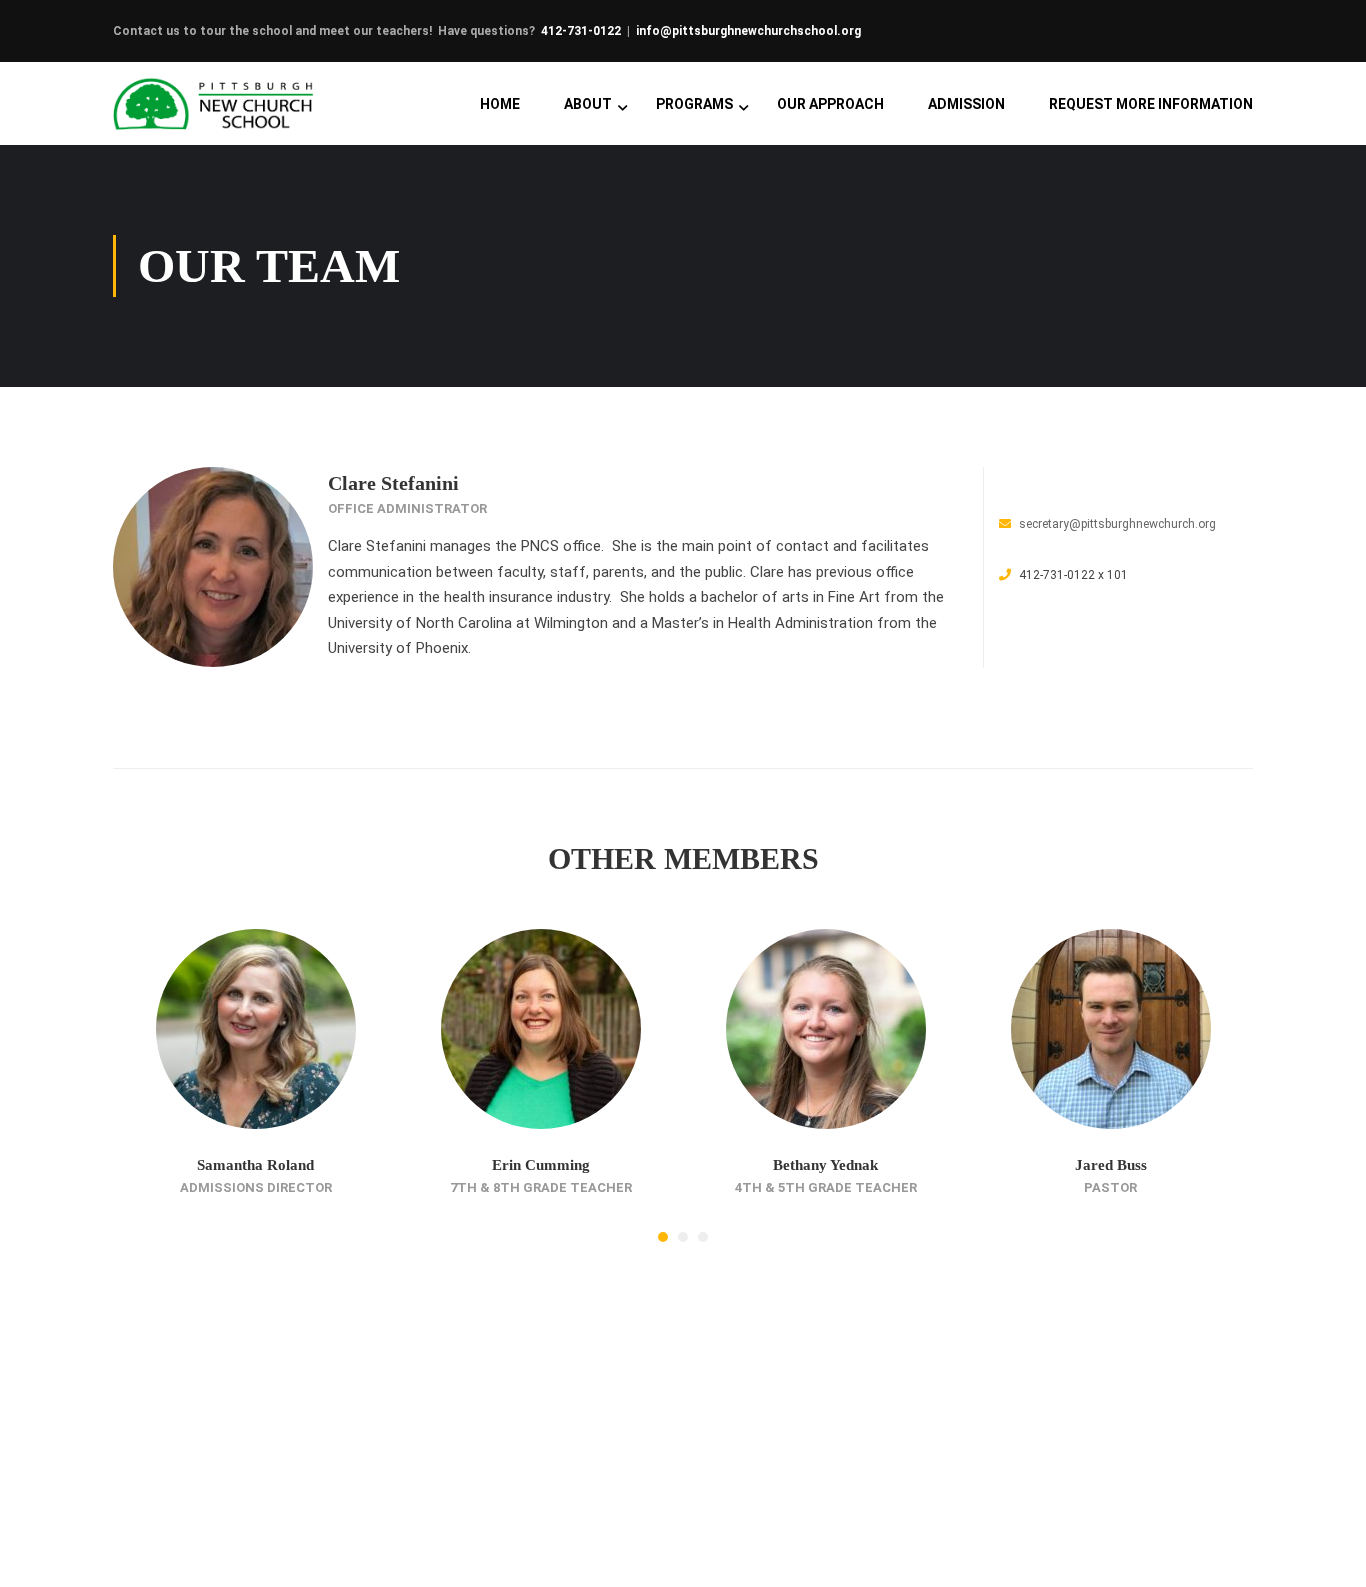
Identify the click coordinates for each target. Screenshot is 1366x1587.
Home (500, 104)
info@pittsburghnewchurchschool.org (748, 31)
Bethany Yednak (825, 1165)
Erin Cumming (541, 1165)
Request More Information (1151, 104)
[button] (663, 1237)
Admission (966, 104)
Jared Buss (1111, 1165)
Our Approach (830, 104)
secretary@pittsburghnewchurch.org (1117, 524)
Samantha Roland (255, 1165)
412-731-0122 (581, 31)
